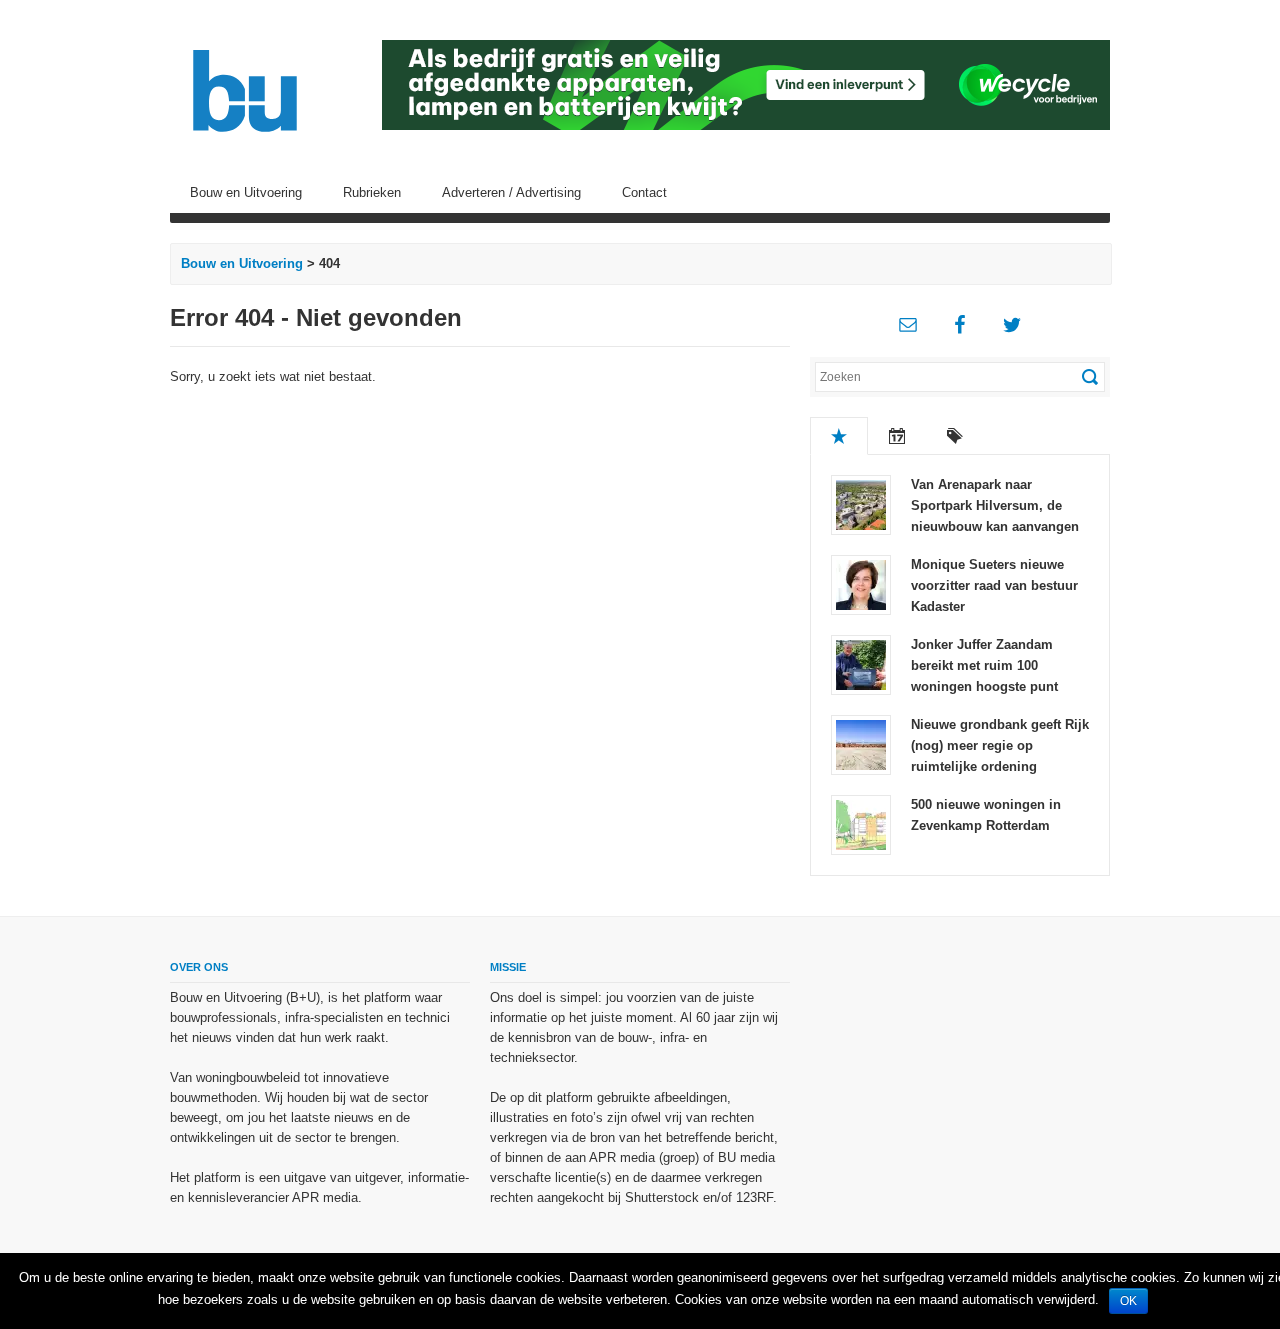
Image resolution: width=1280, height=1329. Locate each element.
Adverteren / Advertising (511, 192)
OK (1128, 1301)
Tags (955, 436)
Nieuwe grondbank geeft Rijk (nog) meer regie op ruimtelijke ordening (1000, 745)
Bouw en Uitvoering (246, 192)
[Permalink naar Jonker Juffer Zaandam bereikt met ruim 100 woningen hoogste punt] (861, 663)
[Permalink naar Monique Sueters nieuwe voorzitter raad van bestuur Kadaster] (861, 583)
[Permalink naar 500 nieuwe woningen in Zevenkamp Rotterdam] (861, 823)
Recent (897, 436)
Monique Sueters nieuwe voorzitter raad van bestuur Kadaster (994, 585)
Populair (839, 436)
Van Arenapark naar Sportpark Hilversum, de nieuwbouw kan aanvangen (995, 505)
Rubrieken (372, 192)
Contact (644, 192)
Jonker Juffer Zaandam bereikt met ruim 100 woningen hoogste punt (984, 665)
